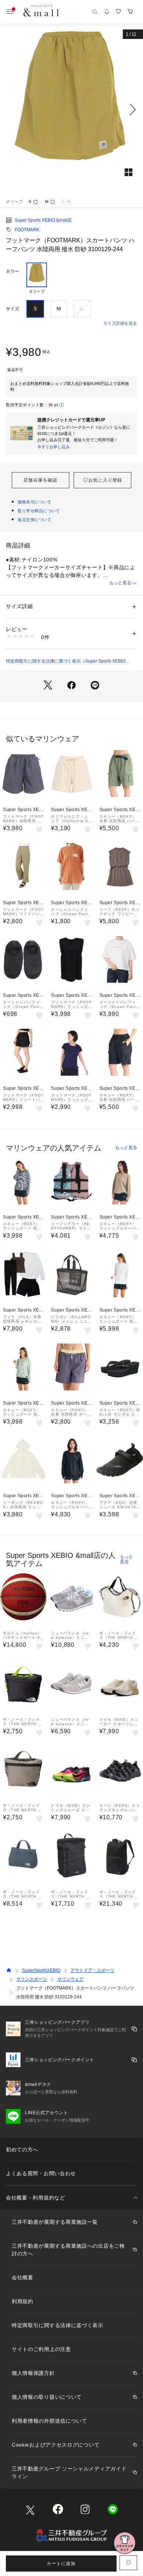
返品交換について (34, 520)
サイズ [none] (12, 309)
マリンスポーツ (32, 1979)
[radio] (37, 278)
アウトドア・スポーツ (92, 1970)
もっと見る (120, 583)
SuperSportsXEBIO (41, 1970)
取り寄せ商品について (39, 511)
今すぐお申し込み (54, 447)
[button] (71, 110)
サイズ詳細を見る (120, 323)
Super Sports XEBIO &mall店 (43, 220)
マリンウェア (70, 1979)
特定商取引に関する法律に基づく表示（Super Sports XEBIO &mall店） (66, 661)
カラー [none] (12, 271)
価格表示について (34, 502)
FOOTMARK (27, 230)
